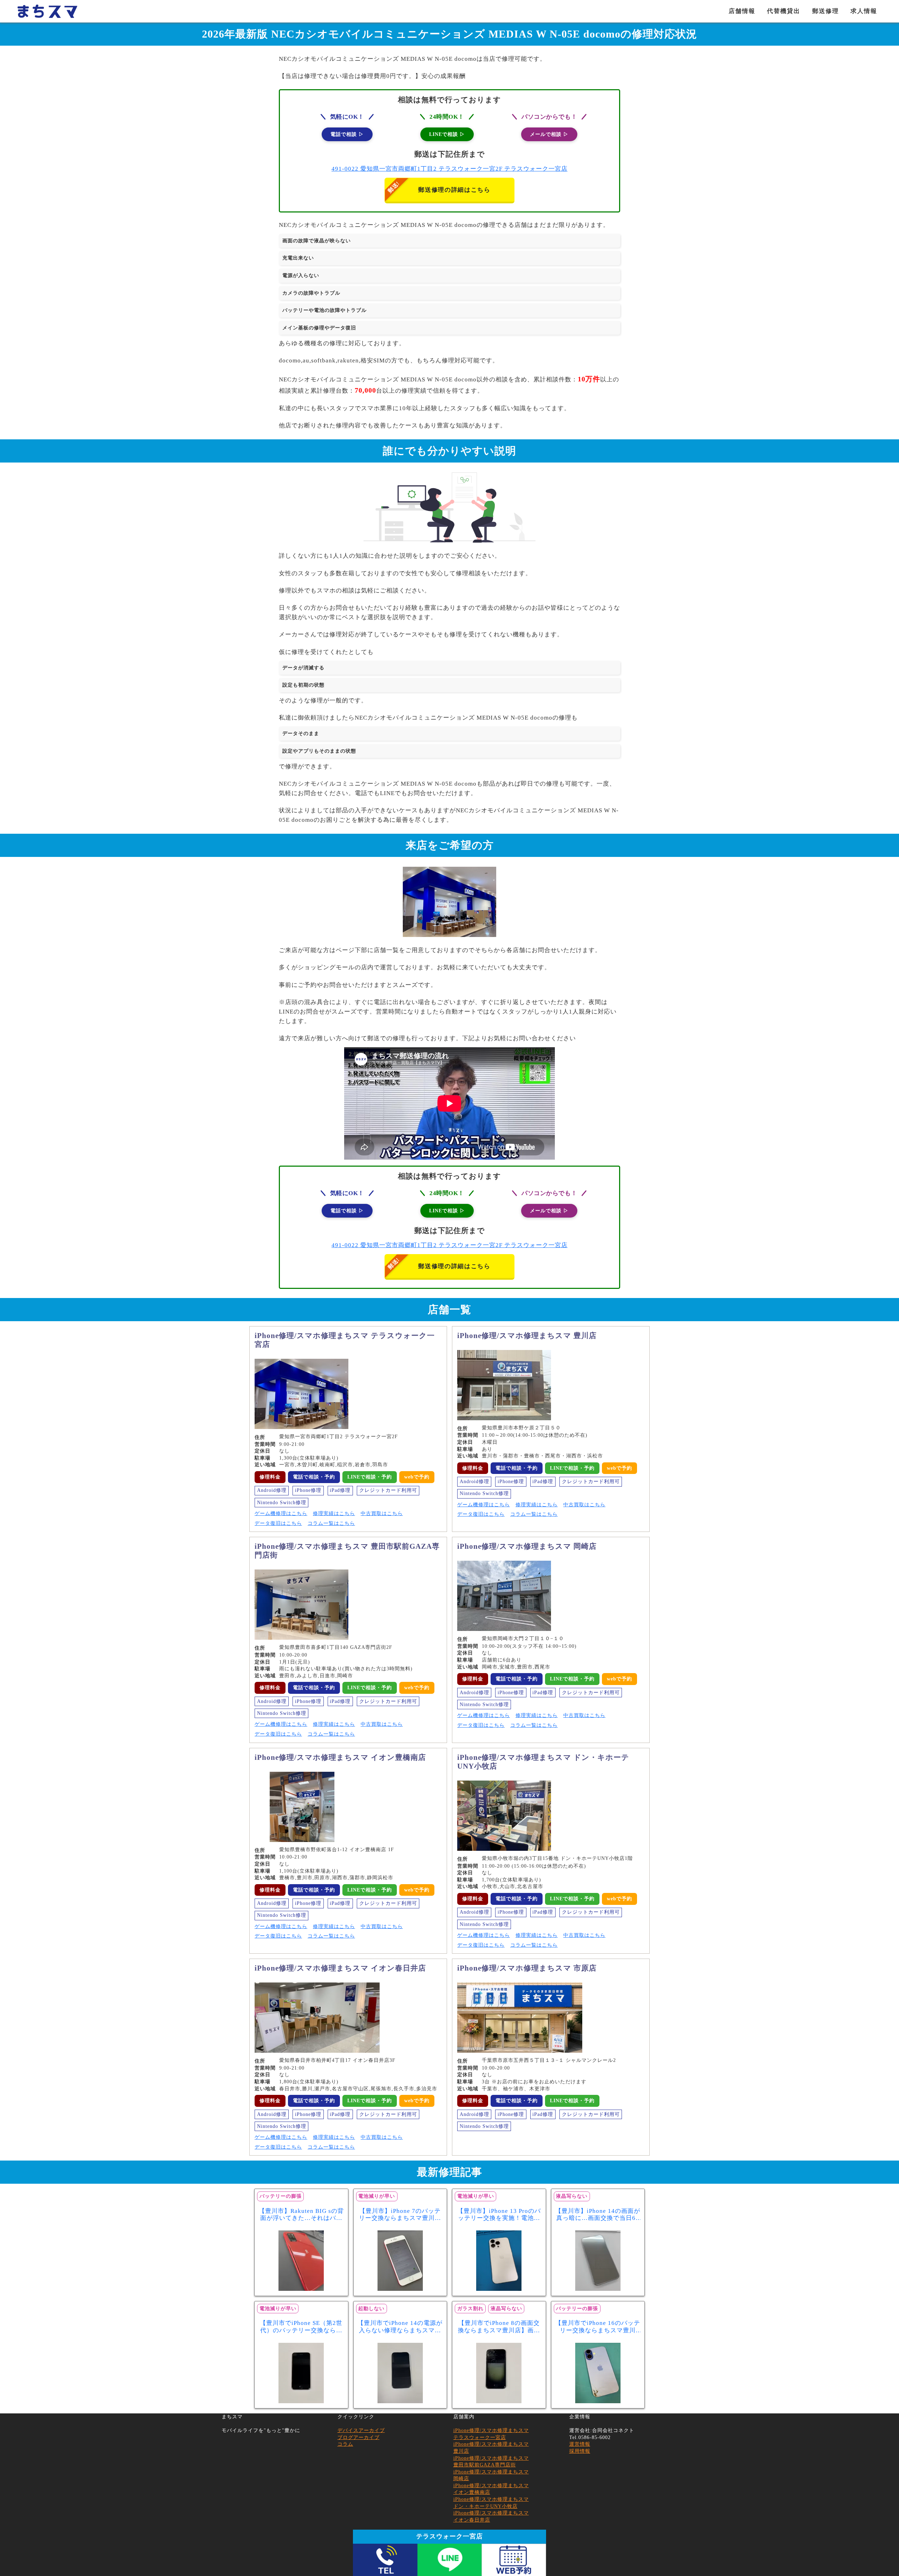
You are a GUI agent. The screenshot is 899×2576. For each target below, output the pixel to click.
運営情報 (580, 2444)
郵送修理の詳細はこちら (454, 190)
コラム (345, 2444)
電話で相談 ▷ (347, 134)
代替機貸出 (784, 11)
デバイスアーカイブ (361, 2430)
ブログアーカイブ (359, 2437)
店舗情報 (742, 11)
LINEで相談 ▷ (447, 134)
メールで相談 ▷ (549, 134)
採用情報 (580, 2451)
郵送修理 (826, 11)
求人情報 (864, 11)
